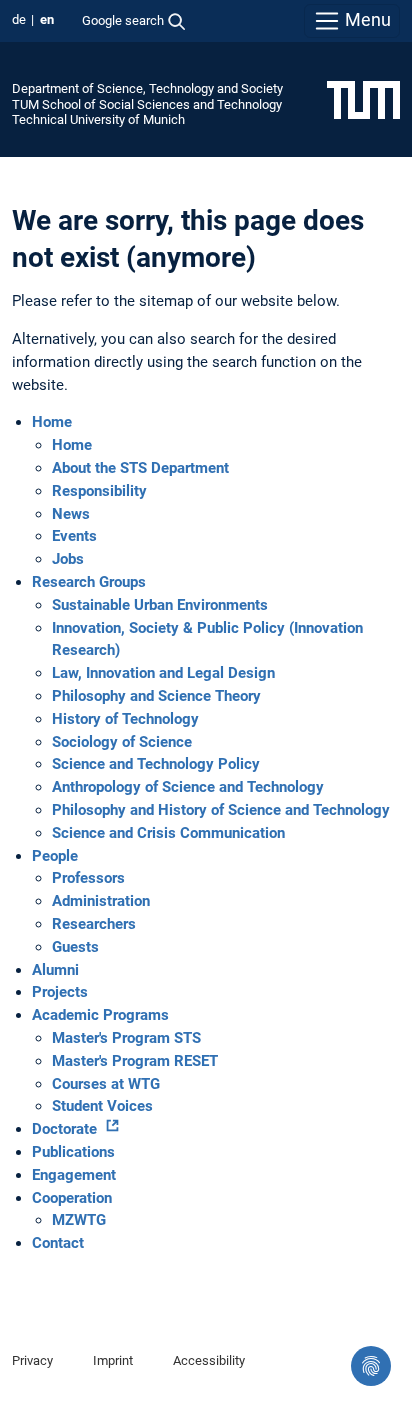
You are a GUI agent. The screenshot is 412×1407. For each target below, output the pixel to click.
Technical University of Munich (98, 119)
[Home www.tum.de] (363, 99)
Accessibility (209, 1360)
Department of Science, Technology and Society (147, 88)
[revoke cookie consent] (371, 1366)
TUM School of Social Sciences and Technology (147, 104)
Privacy (32, 1360)
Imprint (113, 1360)
